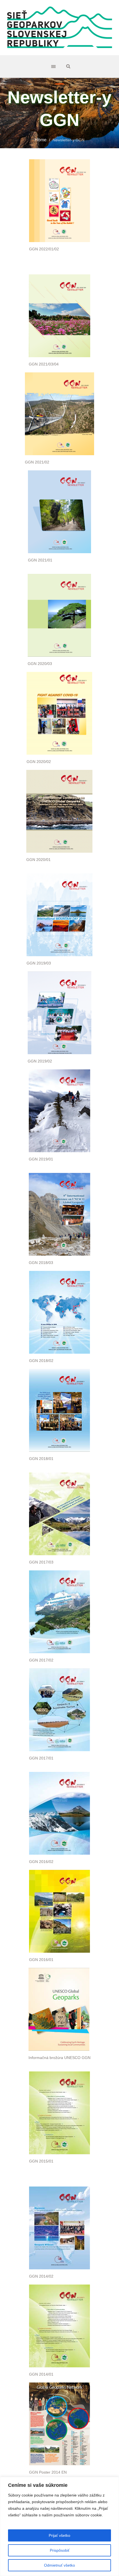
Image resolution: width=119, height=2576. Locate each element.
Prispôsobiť (60, 2550)
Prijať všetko (59, 2535)
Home (41, 140)
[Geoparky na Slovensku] (59, 28)
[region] (59, 2526)
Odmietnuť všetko (59, 2565)
